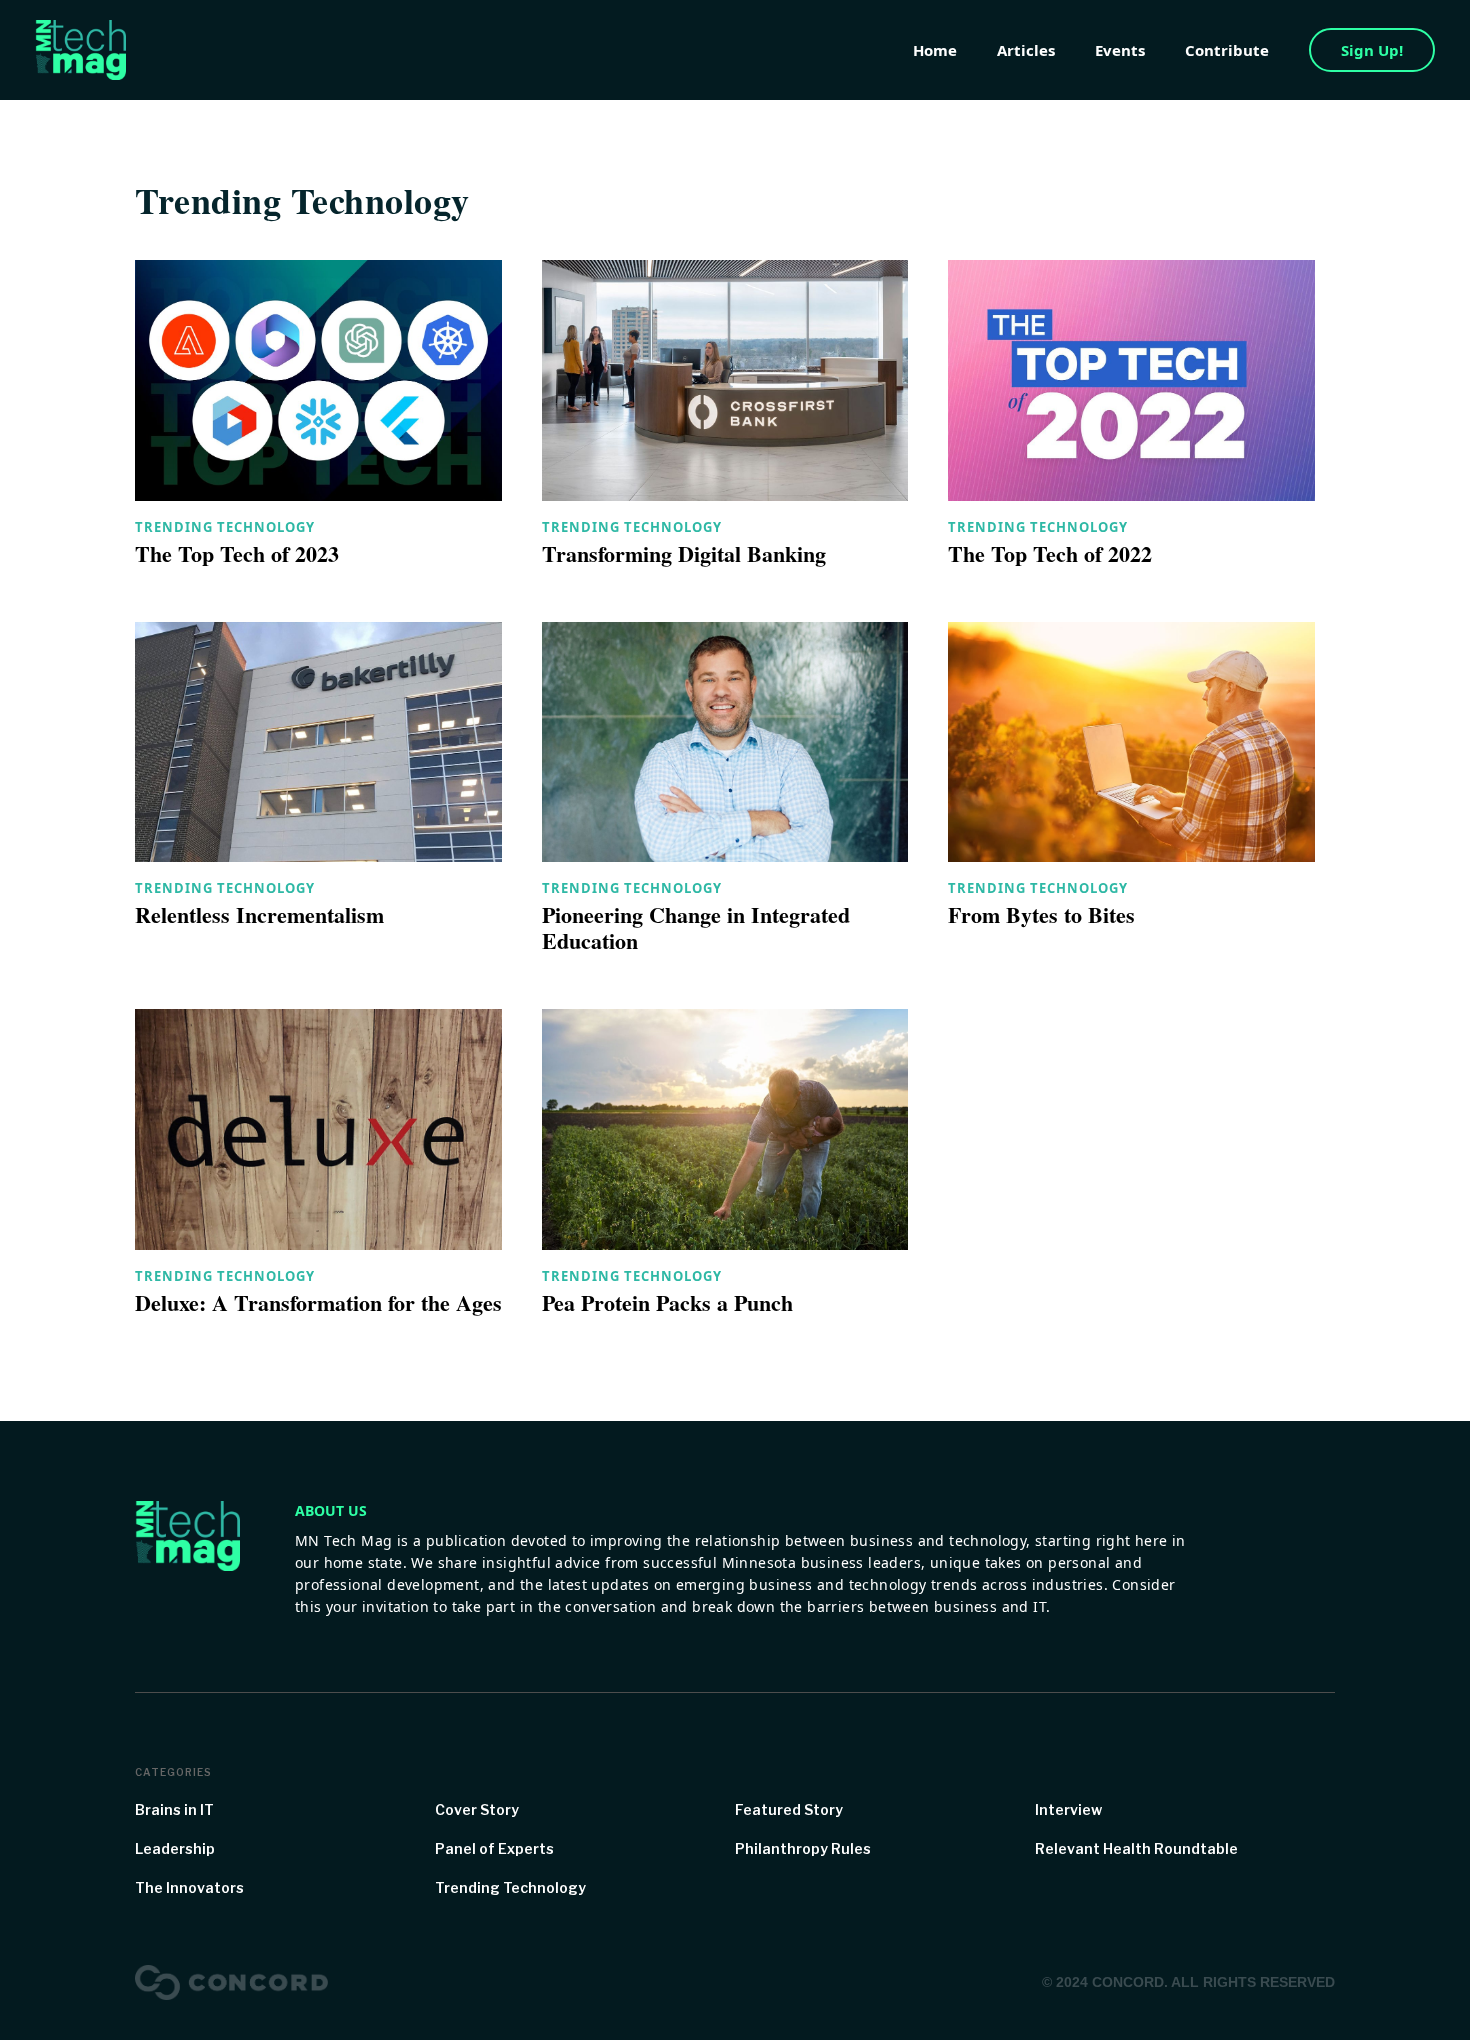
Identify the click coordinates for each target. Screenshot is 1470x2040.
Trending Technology (225, 527)
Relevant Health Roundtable (1136, 1848)
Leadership (175, 1848)
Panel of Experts (494, 1848)
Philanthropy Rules (803, 1848)
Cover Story (477, 1809)
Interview (1068, 1809)
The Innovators (189, 1887)
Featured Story (789, 1809)
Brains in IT (174, 1809)
